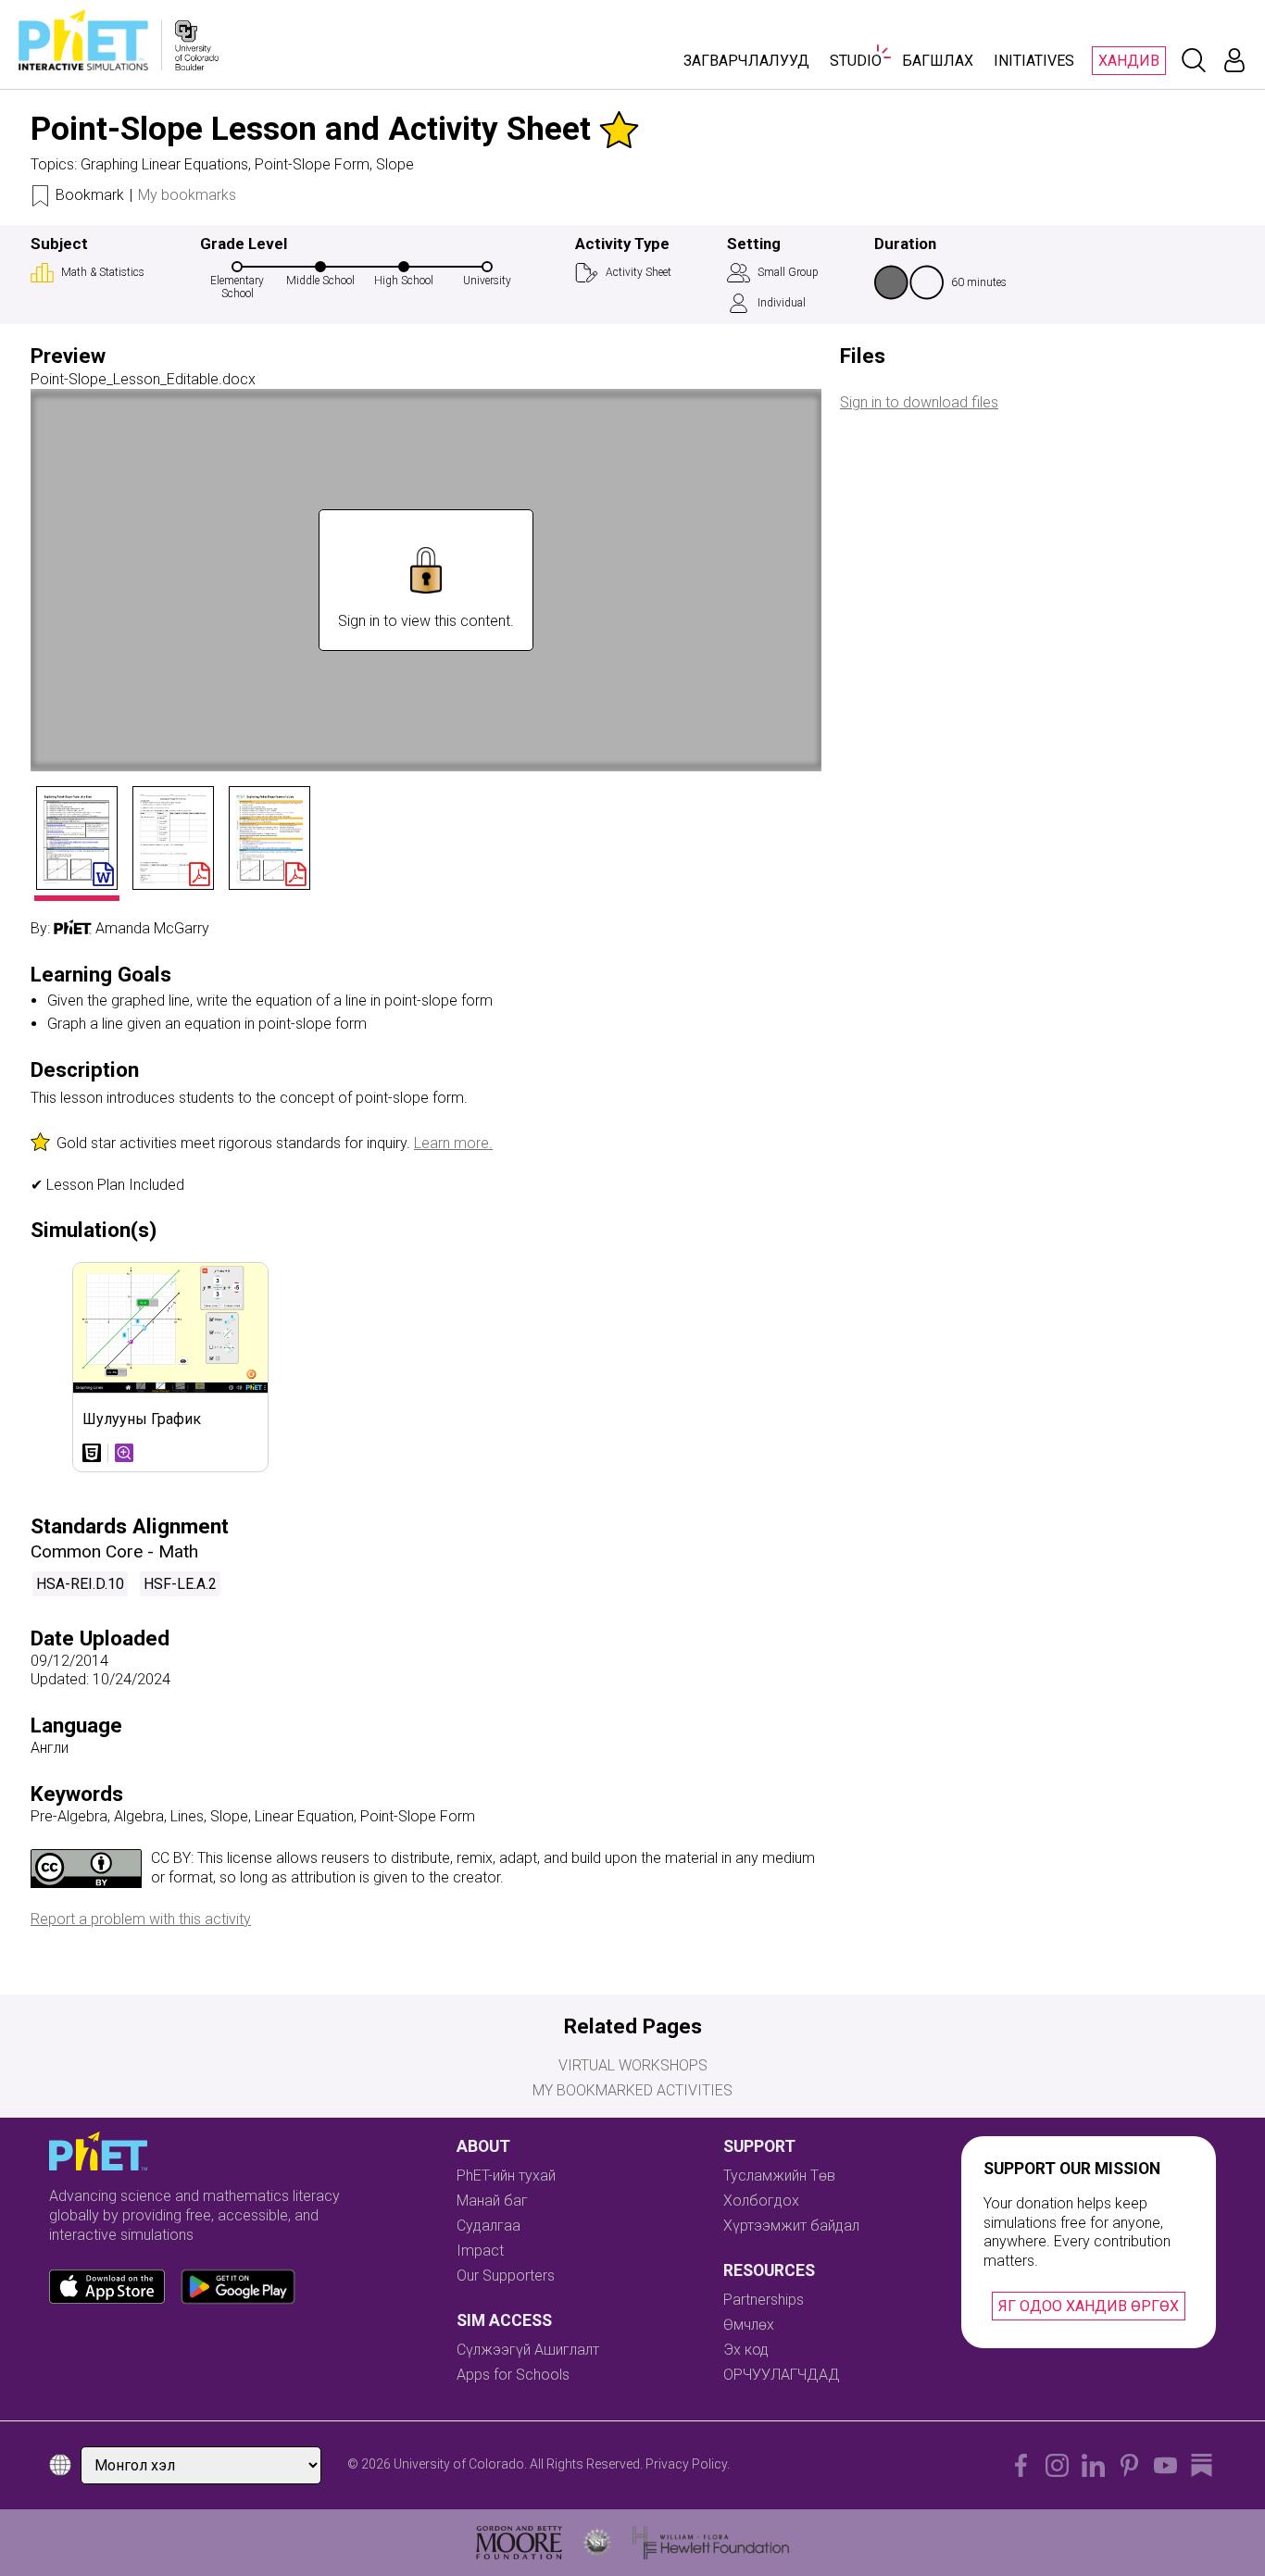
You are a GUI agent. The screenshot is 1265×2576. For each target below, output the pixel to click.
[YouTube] (1165, 2465)
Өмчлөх (749, 2325)
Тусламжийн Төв (779, 2176)
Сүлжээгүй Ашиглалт (528, 2350)
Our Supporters (506, 2276)
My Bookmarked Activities (632, 2090)
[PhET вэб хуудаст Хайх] (1194, 60)
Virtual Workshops (633, 2065)
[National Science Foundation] (597, 2543)
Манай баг (492, 2201)
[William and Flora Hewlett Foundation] (711, 2543)
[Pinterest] (1129, 2465)
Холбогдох (761, 2201)
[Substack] (1202, 2465)
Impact (480, 2251)
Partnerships (764, 2300)
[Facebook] (1021, 2465)
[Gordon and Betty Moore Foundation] (519, 2543)
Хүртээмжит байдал (791, 2226)
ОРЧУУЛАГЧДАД (782, 2375)
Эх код (746, 2350)
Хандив (1129, 61)
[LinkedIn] (1093, 2465)
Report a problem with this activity (141, 1919)
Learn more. (453, 1143)
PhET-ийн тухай (506, 2176)
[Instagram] (1057, 2465)
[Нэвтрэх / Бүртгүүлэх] (1234, 60)
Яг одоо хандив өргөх (1089, 2306)
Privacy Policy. (688, 2464)
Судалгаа (488, 2226)
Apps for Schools (513, 2375)
